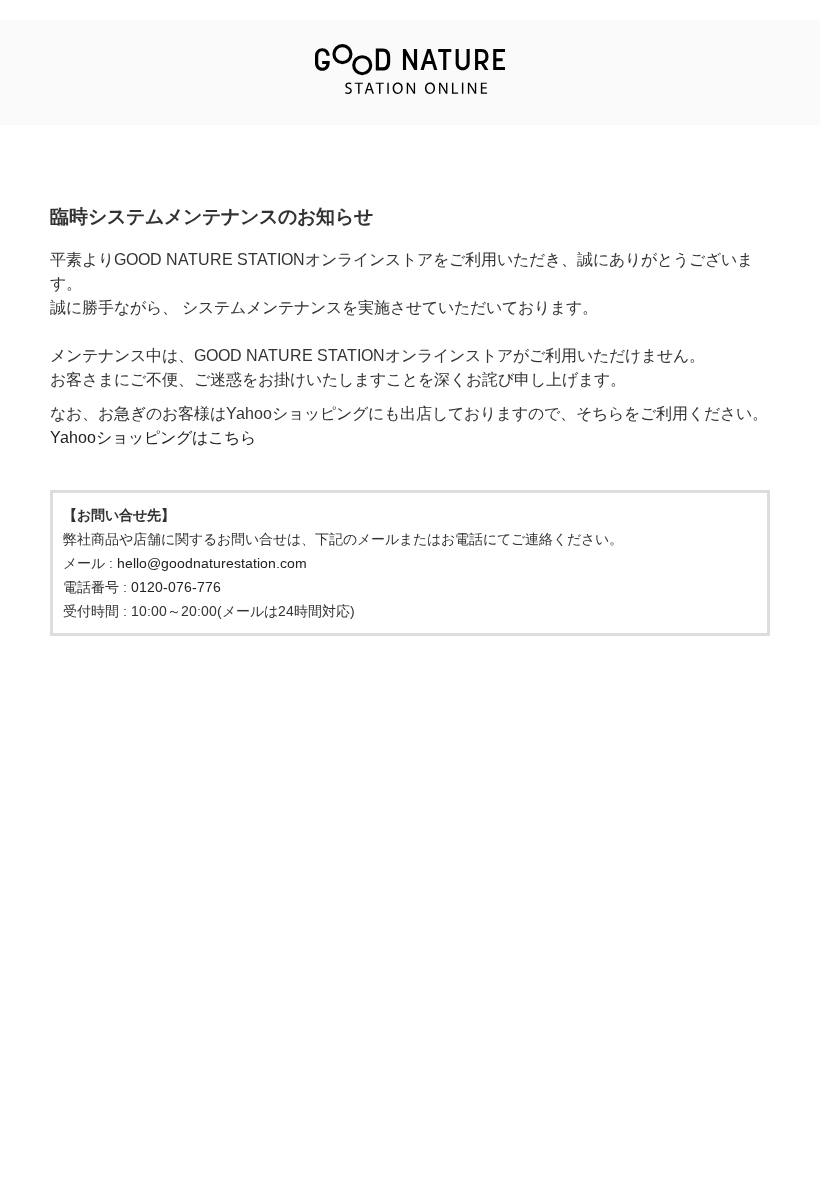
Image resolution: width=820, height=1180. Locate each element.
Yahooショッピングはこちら (153, 437)
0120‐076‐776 (176, 587)
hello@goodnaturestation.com (212, 563)
